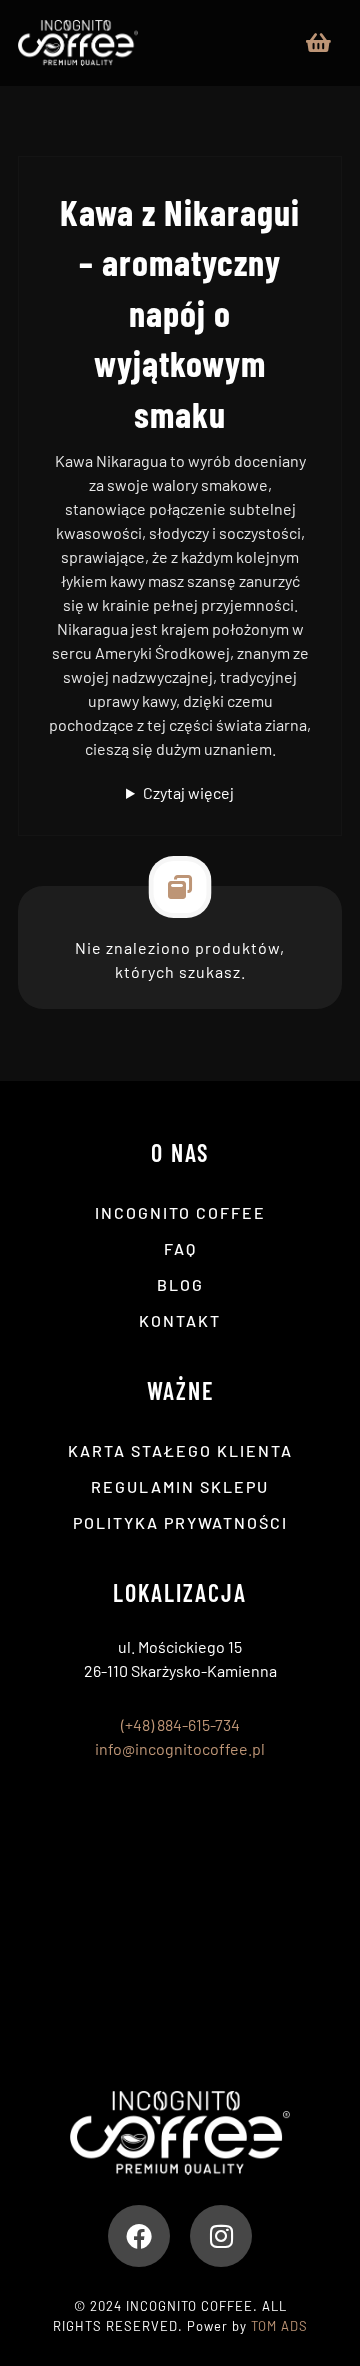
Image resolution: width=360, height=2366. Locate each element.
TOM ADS (279, 2326)
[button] (139, 2236)
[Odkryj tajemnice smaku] (78, 43)
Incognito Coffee (180, 1212)
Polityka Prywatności (180, 1522)
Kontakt (180, 1320)
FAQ (180, 1248)
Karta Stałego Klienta (180, 1450)
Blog (180, 1284)
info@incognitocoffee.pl (180, 1748)
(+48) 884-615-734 (180, 1724)
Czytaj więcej (188, 792)
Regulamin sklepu (180, 1486)
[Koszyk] (319, 40)
